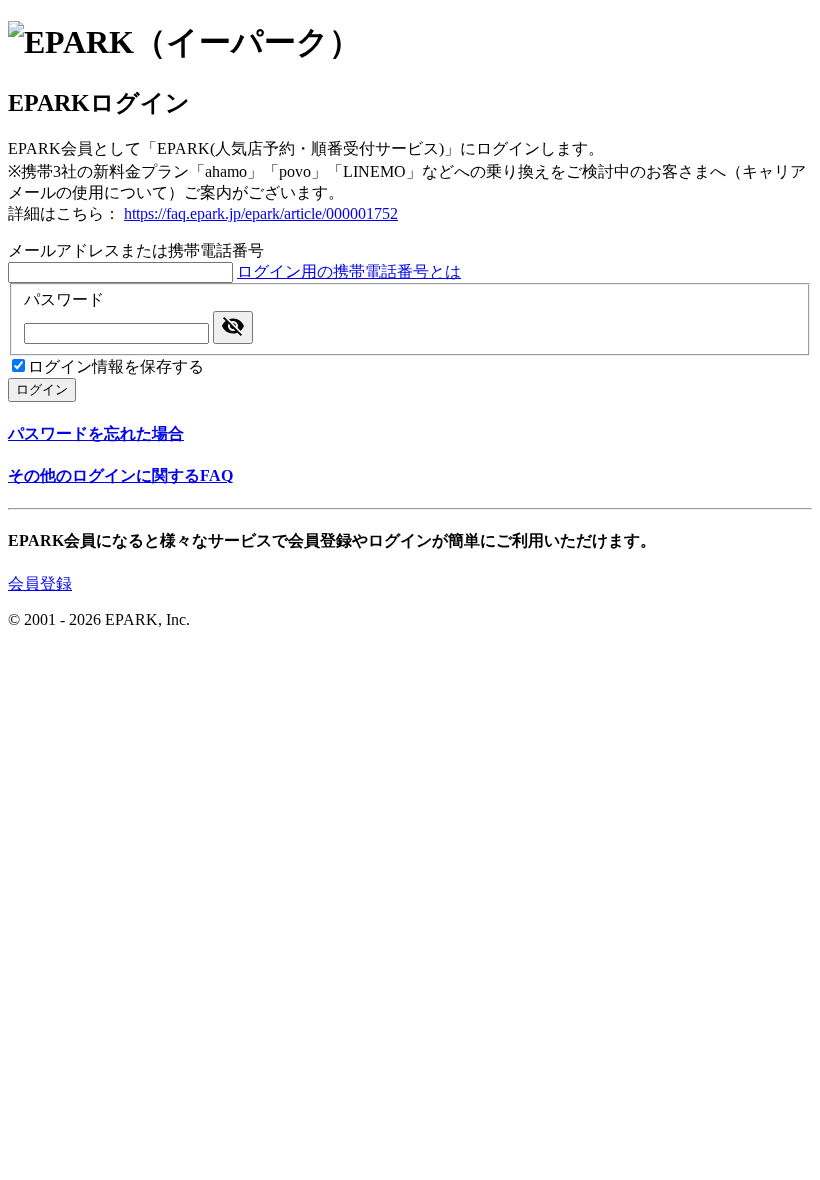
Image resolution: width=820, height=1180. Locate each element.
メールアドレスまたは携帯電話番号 (136, 250)
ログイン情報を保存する (116, 366)
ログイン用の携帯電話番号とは (349, 271)
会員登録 (40, 583)
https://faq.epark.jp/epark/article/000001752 (261, 213)
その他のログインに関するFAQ (120, 475)
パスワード (64, 299)
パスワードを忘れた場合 (96, 433)
